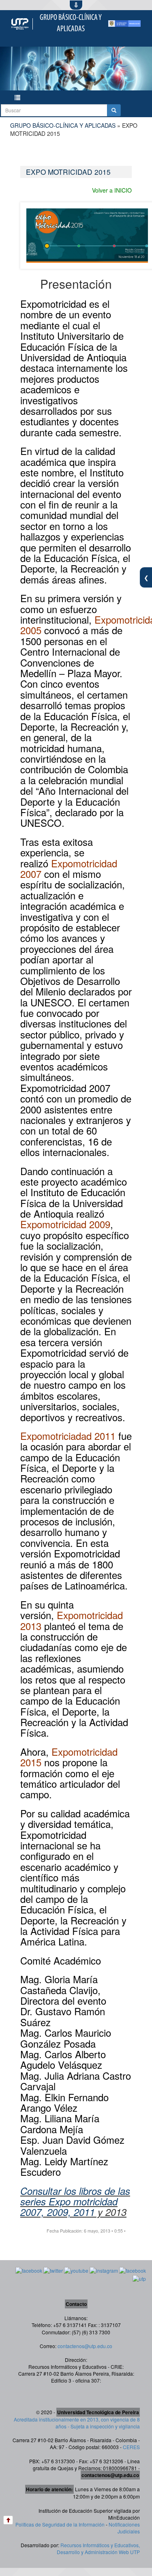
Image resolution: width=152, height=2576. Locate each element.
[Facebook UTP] (29, 2270)
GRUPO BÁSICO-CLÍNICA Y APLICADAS (63, 125)
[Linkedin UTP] (133, 2270)
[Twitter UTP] (53, 2270)
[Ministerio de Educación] (124, 24)
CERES (131, 2447)
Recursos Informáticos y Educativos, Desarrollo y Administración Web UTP (98, 2548)
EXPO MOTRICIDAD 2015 (68, 172)
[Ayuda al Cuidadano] (139, 2278)
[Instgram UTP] (104, 2270)
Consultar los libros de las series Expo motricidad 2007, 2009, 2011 (75, 2202)
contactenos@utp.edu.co (85, 2346)
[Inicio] (8, 2520)
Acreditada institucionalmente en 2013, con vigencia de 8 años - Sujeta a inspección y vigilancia (77, 2423)
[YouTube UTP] (76, 2270)
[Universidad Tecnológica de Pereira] (20, 24)
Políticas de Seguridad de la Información (60, 2524)
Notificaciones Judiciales (124, 2528)
